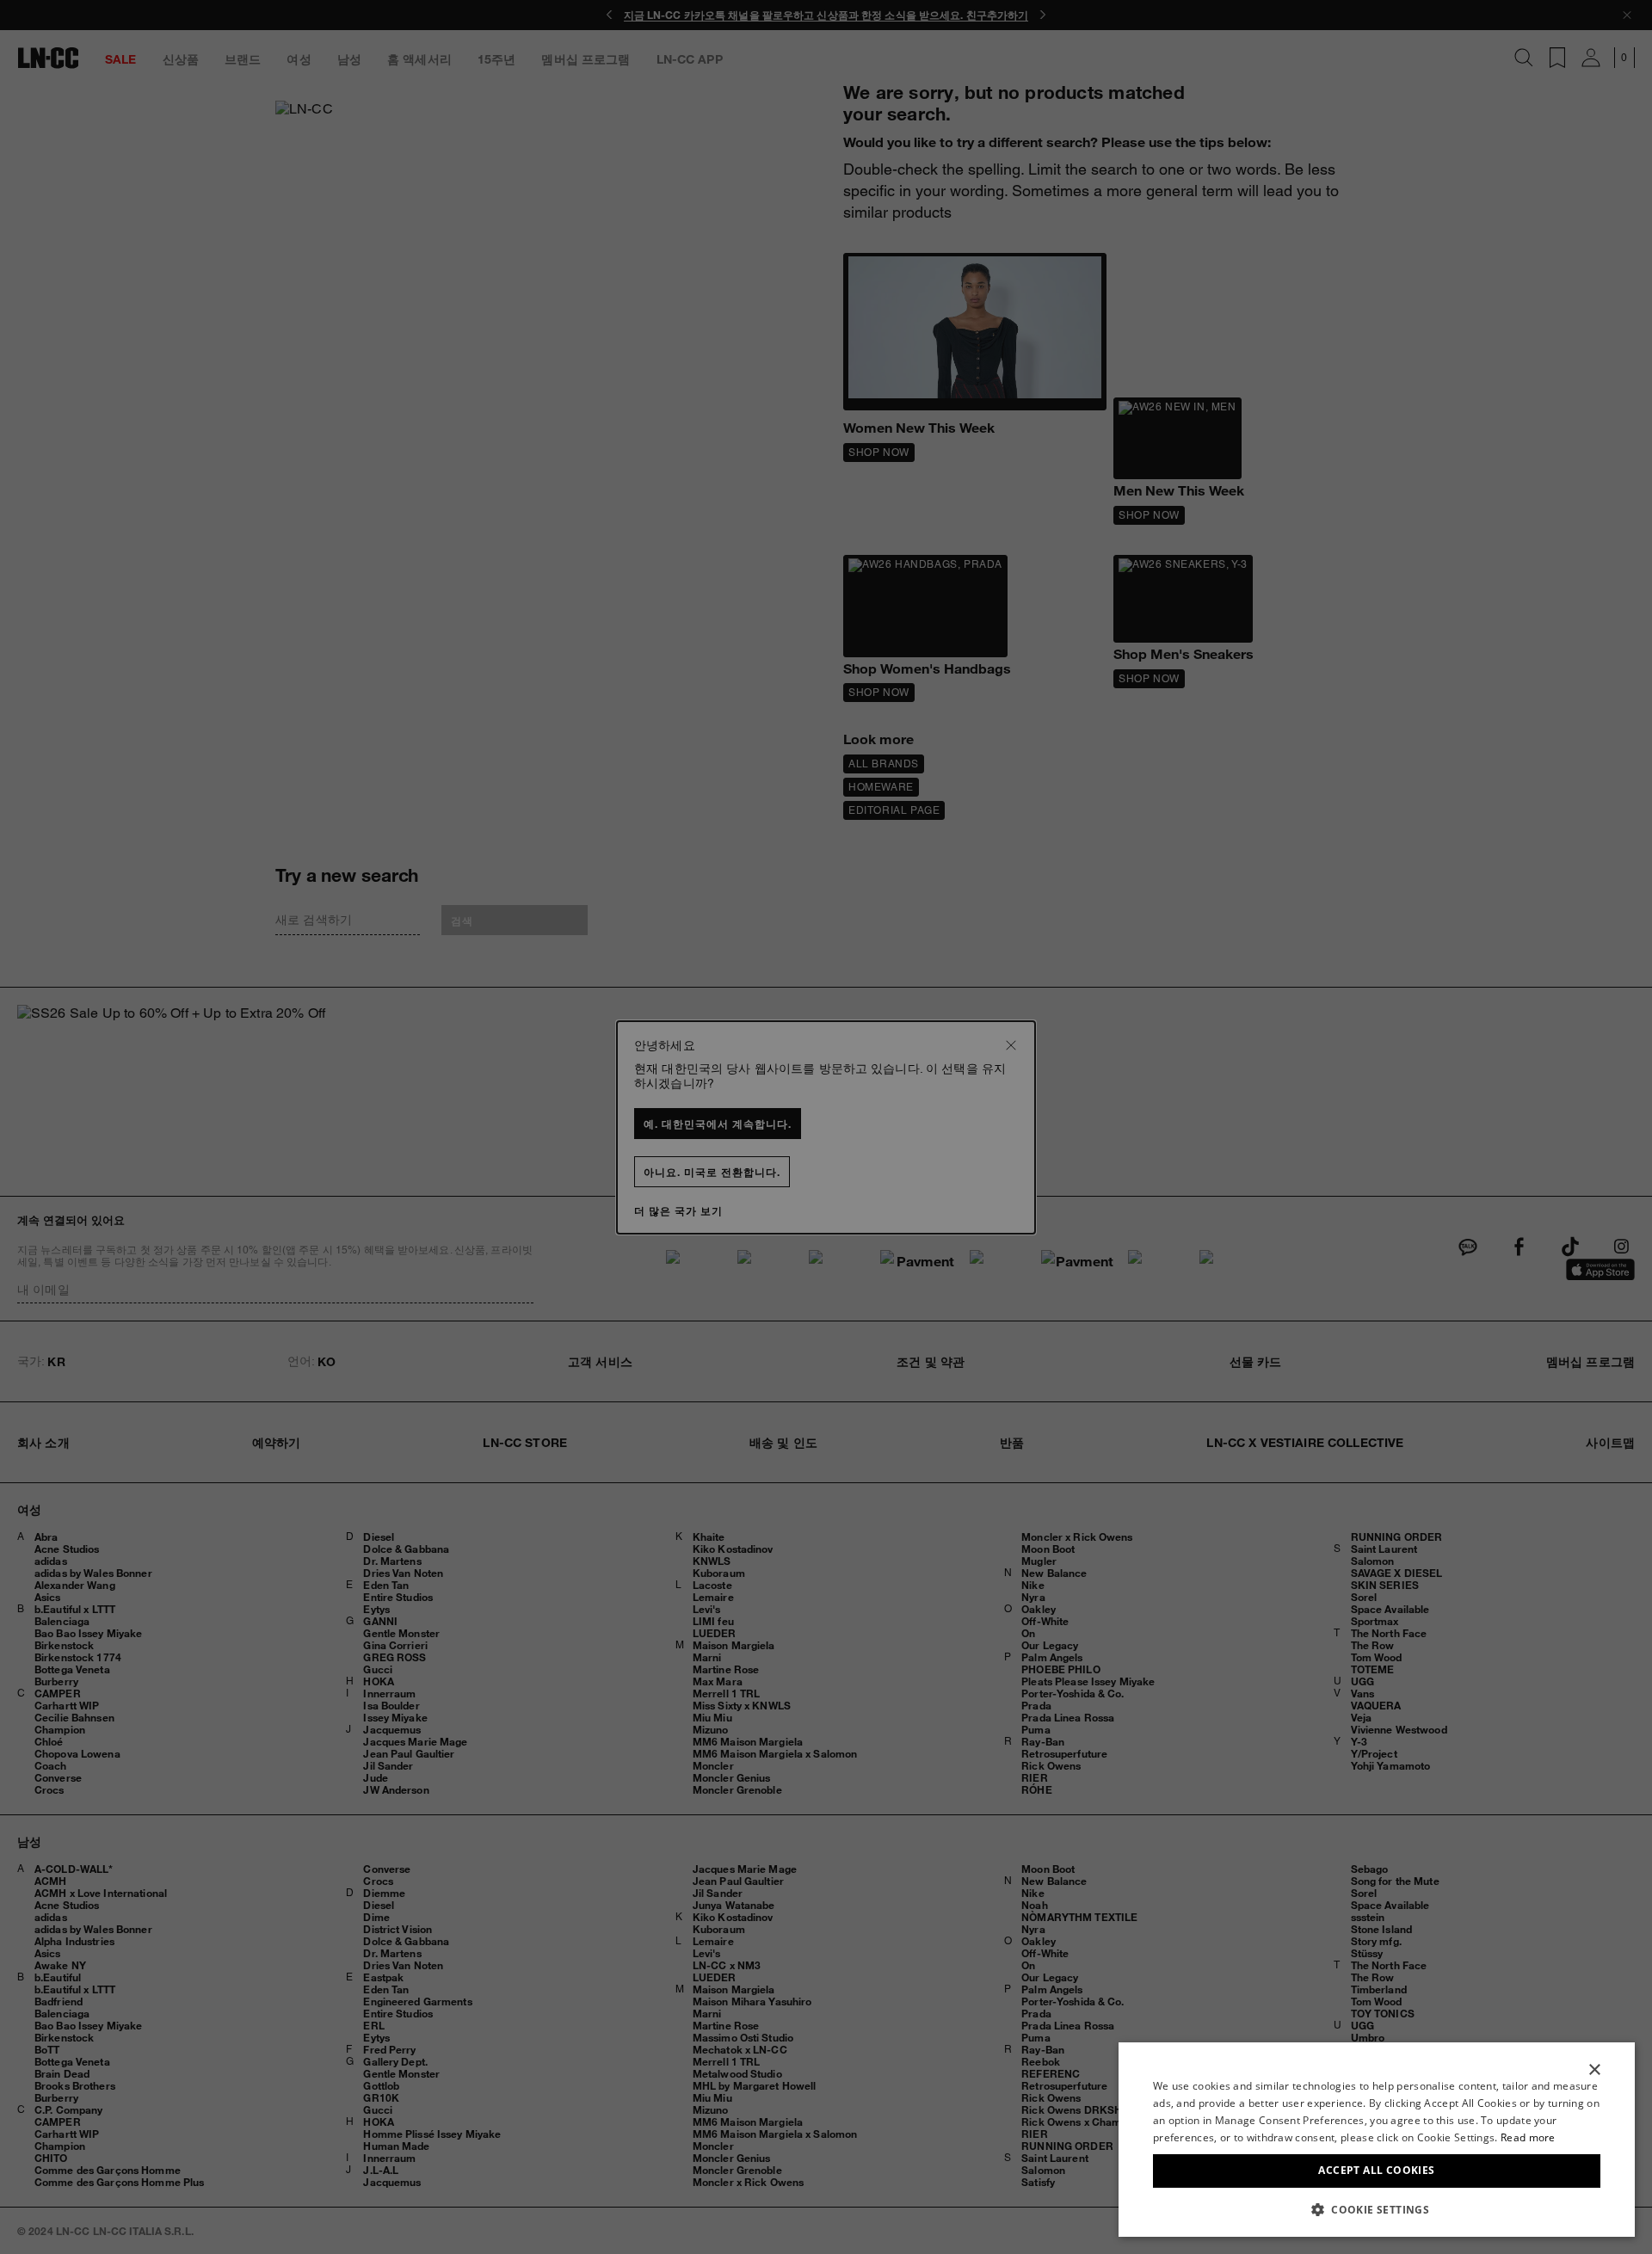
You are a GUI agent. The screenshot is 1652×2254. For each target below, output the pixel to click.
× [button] (1594, 2070)
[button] (1377, 2209)
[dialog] (1377, 2140)
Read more (1528, 2137)
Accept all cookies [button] (1376, 2170)
